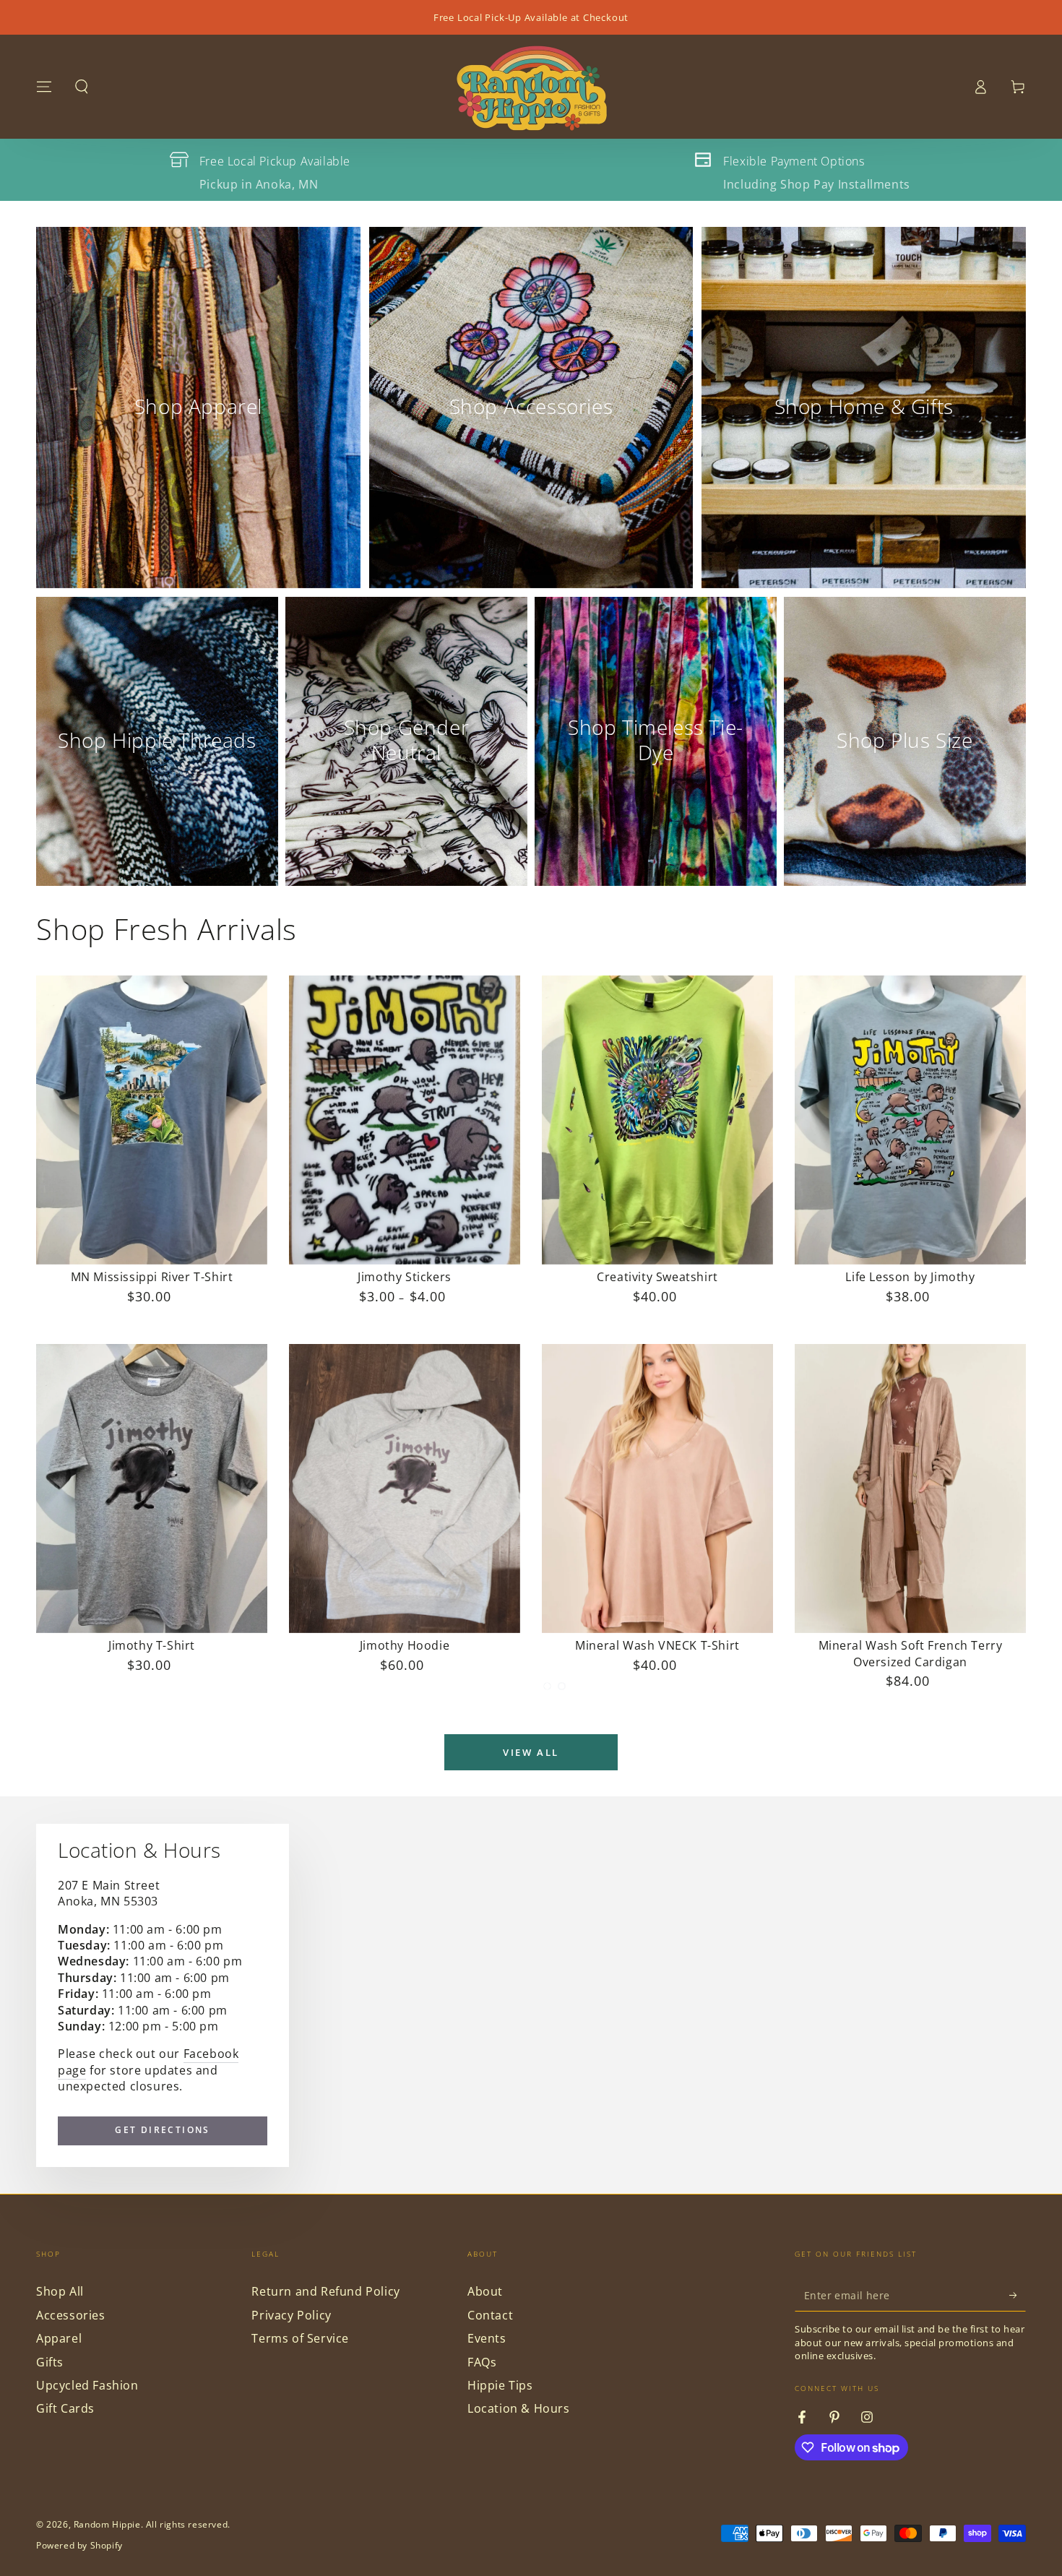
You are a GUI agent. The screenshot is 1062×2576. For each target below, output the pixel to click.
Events (487, 2338)
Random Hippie (107, 2524)
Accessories (71, 2315)
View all (531, 1752)
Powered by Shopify (79, 2546)
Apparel (59, 2338)
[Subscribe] (1018, 2295)
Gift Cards (65, 2408)
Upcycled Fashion (87, 2385)
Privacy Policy (291, 2315)
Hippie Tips (500, 2385)
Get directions (163, 2130)
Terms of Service (300, 2338)
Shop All (60, 2291)
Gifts (50, 2362)
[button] (82, 87)
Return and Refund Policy (325, 2291)
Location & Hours (519, 2408)
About (485, 2291)
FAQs (482, 2362)
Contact (490, 2315)
